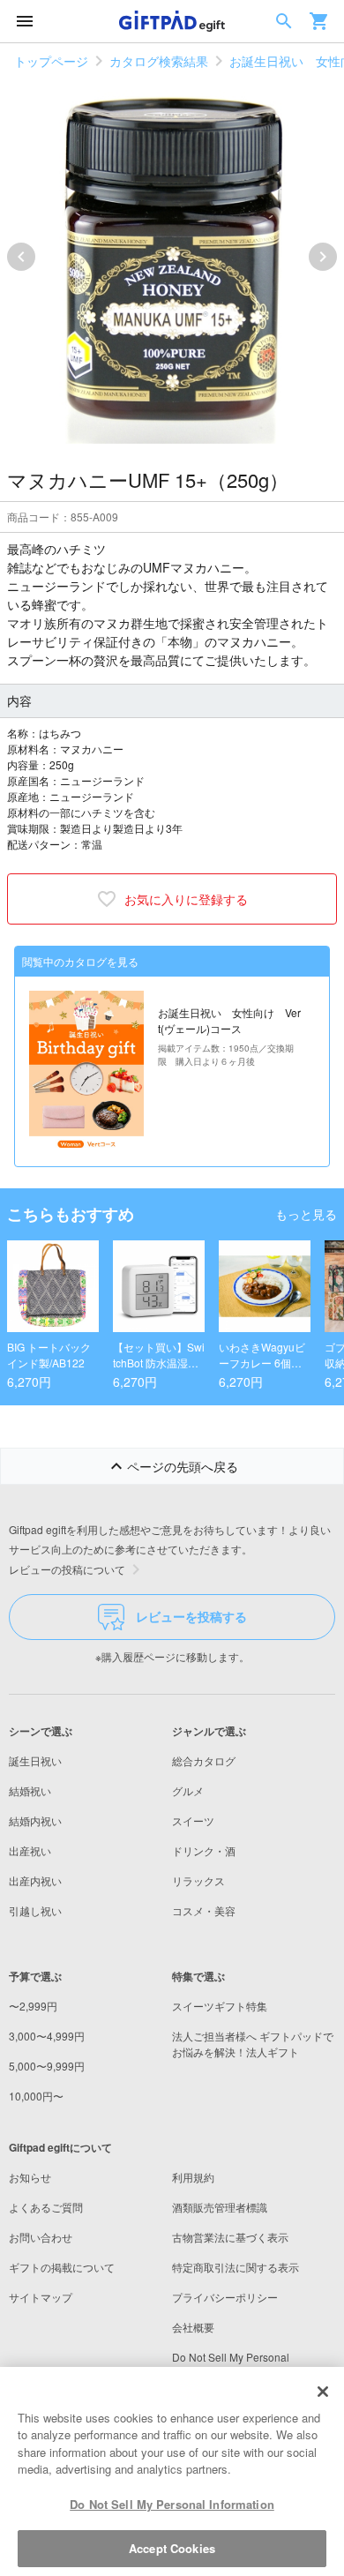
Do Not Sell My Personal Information (172, 2504)
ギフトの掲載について (62, 2267)
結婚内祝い (35, 1820)
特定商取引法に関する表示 (236, 2267)
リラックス (198, 1880)
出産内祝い (35, 1880)
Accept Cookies (172, 2548)
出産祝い (30, 1850)
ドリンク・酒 (204, 1850)
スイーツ (193, 1820)
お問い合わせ (41, 2237)
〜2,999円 (33, 2006)
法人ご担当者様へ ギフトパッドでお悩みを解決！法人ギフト (253, 2044)
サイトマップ (41, 2297)
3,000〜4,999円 (47, 2036)
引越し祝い (35, 1910)
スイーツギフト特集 (220, 2006)
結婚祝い (30, 1790)
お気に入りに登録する (186, 899)
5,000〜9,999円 (47, 2066)
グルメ (188, 1790)
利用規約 (193, 2177)
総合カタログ (204, 1760)
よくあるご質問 (46, 2207)
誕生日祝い (35, 1760)
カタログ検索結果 (159, 61)
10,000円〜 (36, 2096)
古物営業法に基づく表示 (230, 2237)
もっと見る (306, 1214)
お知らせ (30, 2177)
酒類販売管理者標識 (220, 2207)
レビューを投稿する (191, 1616)
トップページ (51, 61)
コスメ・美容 (204, 1910)
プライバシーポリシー (225, 2297)
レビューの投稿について (67, 1569)
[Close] (323, 2392)
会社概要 (193, 2327)
